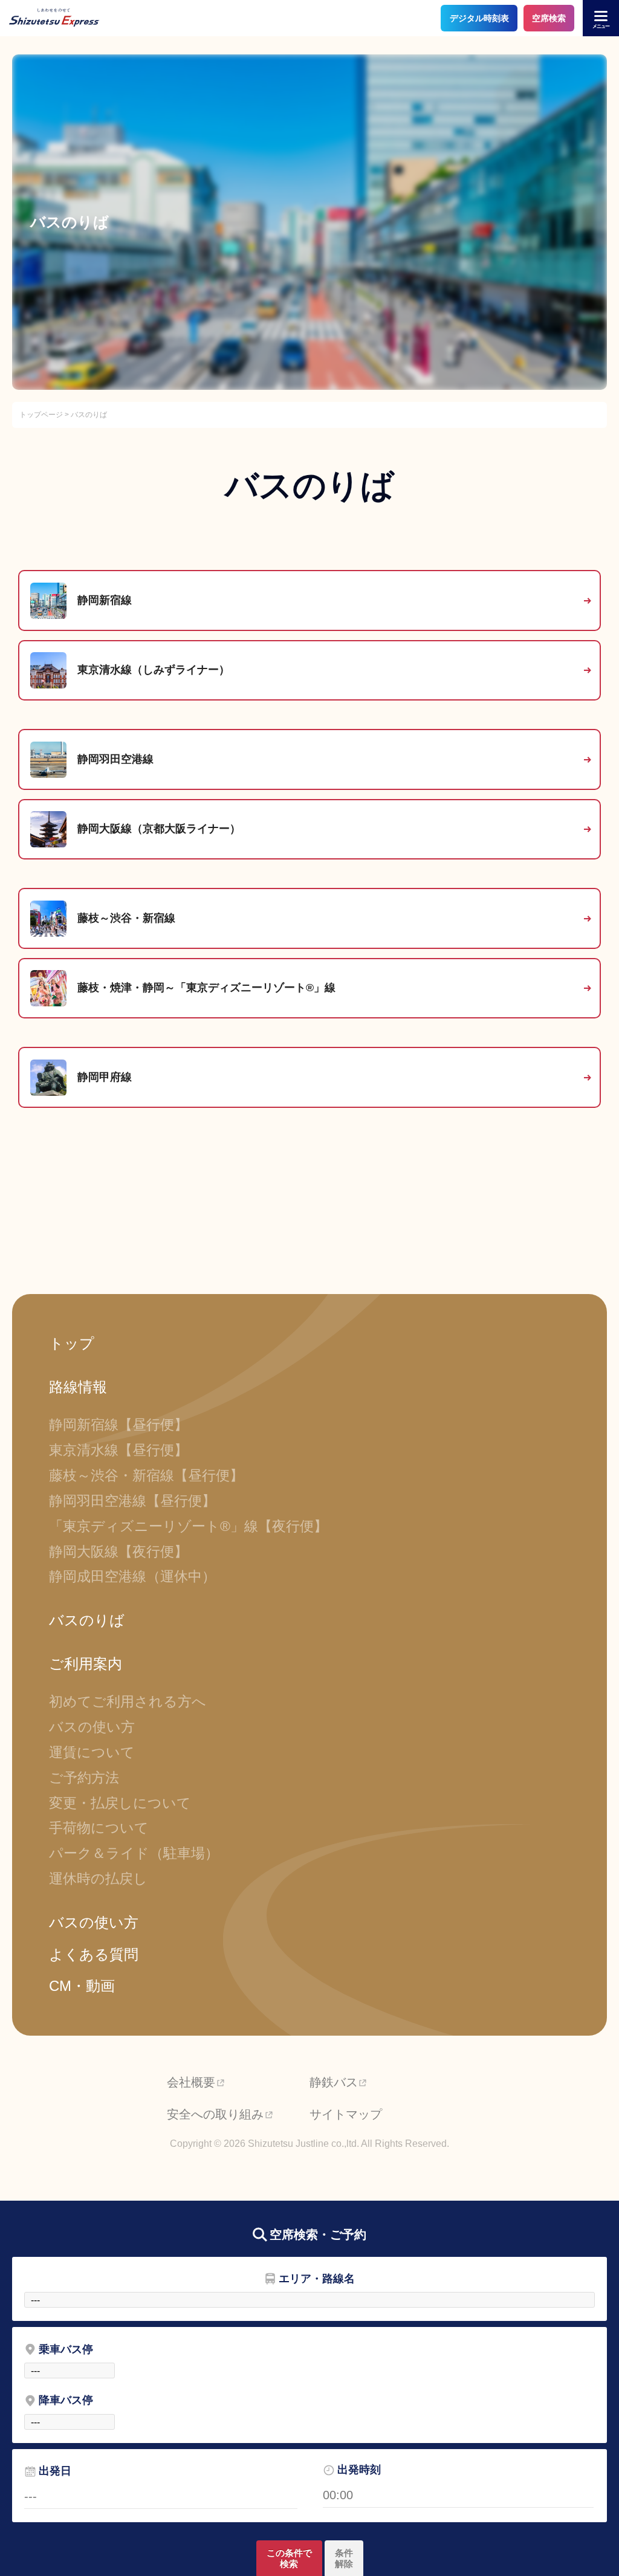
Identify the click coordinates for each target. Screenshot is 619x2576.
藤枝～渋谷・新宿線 (121, 918)
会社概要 (191, 2082)
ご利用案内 (86, 1664)
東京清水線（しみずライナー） (148, 670)
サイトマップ (346, 2114)
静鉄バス (334, 2082)
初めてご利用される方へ (128, 1701)
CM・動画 (82, 1986)
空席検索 (549, 18)
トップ (72, 1343)
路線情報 (78, 1387)
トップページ (41, 415)
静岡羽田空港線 (110, 759)
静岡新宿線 (99, 600)
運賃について (92, 1752)
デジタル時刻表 (479, 18)
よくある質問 (94, 1954)
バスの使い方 (92, 1727)
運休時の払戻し (98, 1879)
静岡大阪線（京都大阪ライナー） (154, 829)
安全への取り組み (215, 2114)
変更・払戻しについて (120, 1803)
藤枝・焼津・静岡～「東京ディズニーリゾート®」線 (206, 988)
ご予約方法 (84, 1778)
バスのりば (87, 1620)
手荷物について (99, 1828)
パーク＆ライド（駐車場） (134, 1853)
